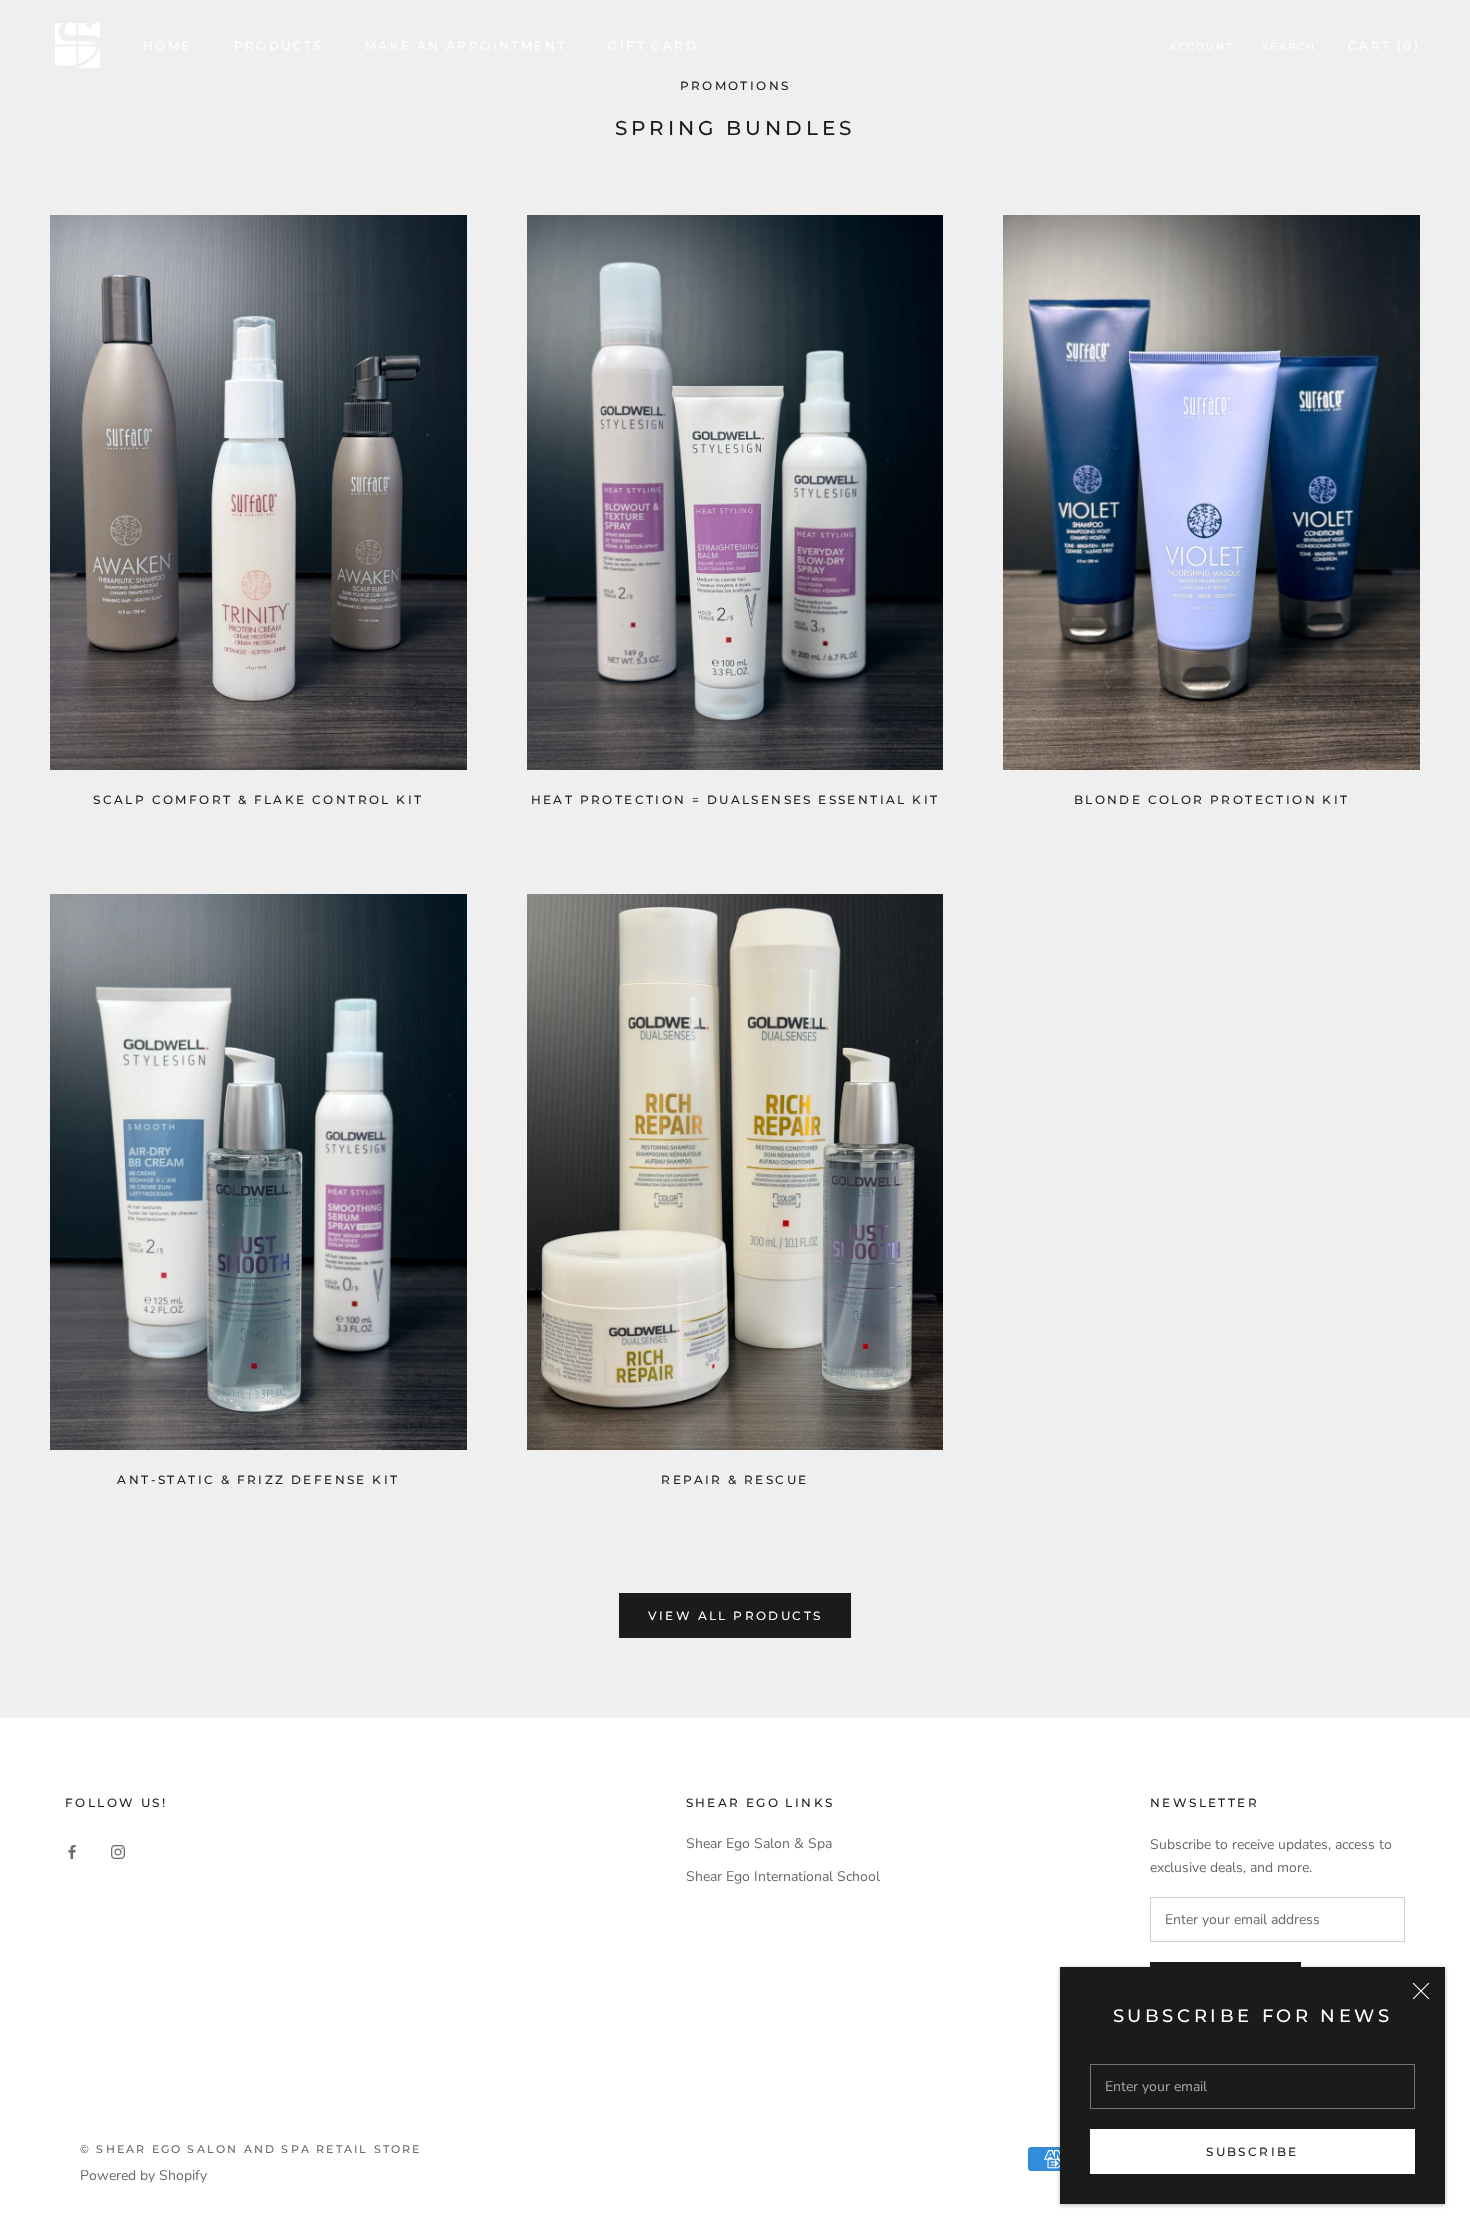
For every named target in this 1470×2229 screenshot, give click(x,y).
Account (1201, 46)
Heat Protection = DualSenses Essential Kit (735, 799)
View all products (735, 1615)
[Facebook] (72, 1850)
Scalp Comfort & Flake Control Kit (258, 799)
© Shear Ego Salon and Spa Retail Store (251, 2149)
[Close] (1421, 1991)
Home (167, 45)
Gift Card (653, 45)
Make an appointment (466, 45)
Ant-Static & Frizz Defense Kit (258, 1479)
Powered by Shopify (143, 2175)
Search (1289, 46)
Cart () (1384, 45)
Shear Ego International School (783, 1876)
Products (278, 45)
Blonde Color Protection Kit (1212, 799)
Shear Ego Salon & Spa (759, 1843)
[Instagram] (118, 1850)
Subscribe (1252, 2151)
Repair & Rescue (734, 1479)
